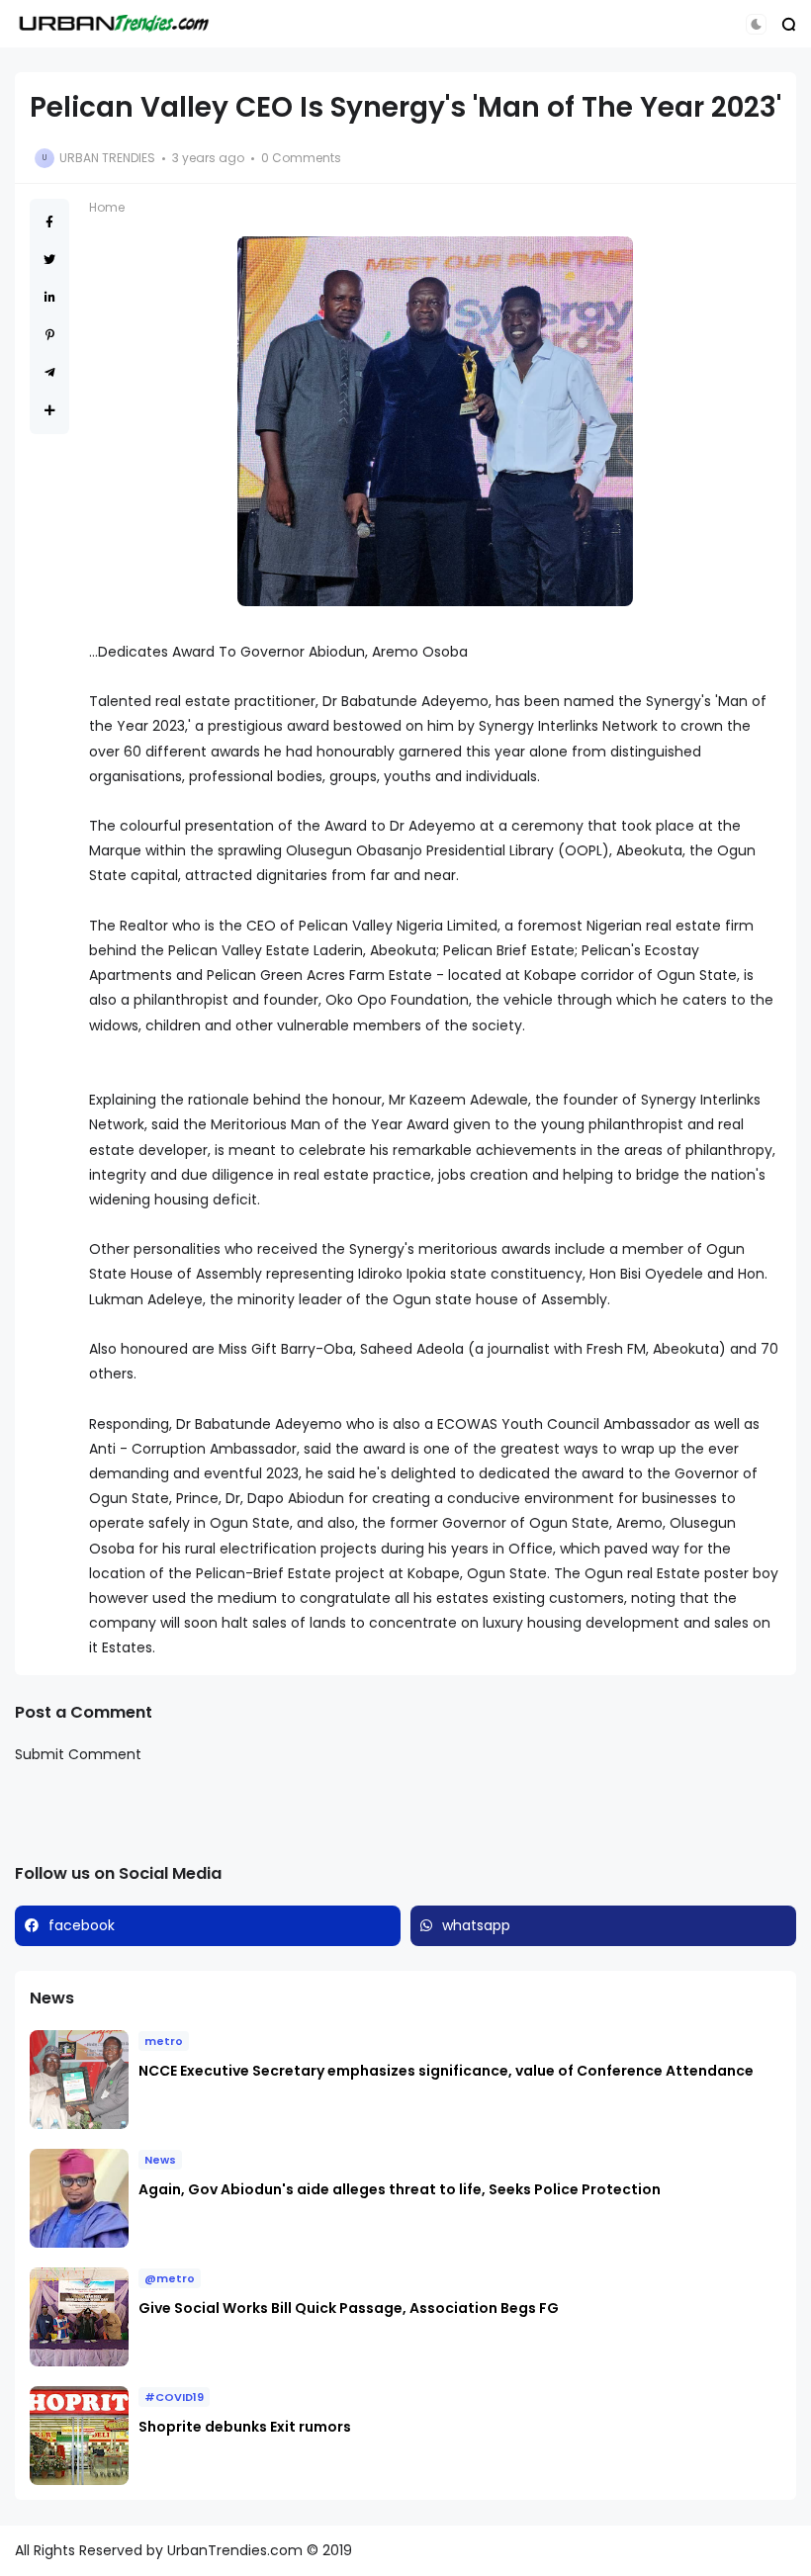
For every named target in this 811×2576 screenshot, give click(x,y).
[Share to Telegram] (50, 372)
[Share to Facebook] (49, 222)
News (160, 2160)
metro (164, 2041)
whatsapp (476, 1925)
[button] (756, 24)
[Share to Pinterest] (50, 335)
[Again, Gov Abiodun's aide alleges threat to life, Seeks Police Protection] (79, 2198)
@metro (170, 2278)
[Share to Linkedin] (50, 297)
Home (107, 207)
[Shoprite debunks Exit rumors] (79, 2436)
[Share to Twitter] (49, 260)
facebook (82, 1925)
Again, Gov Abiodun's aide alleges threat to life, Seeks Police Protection (401, 2189)
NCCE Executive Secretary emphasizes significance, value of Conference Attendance (446, 2071)
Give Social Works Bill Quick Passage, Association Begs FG (349, 2308)
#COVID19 (174, 2397)
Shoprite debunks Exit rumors (245, 2427)
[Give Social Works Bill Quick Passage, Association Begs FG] (79, 2317)
